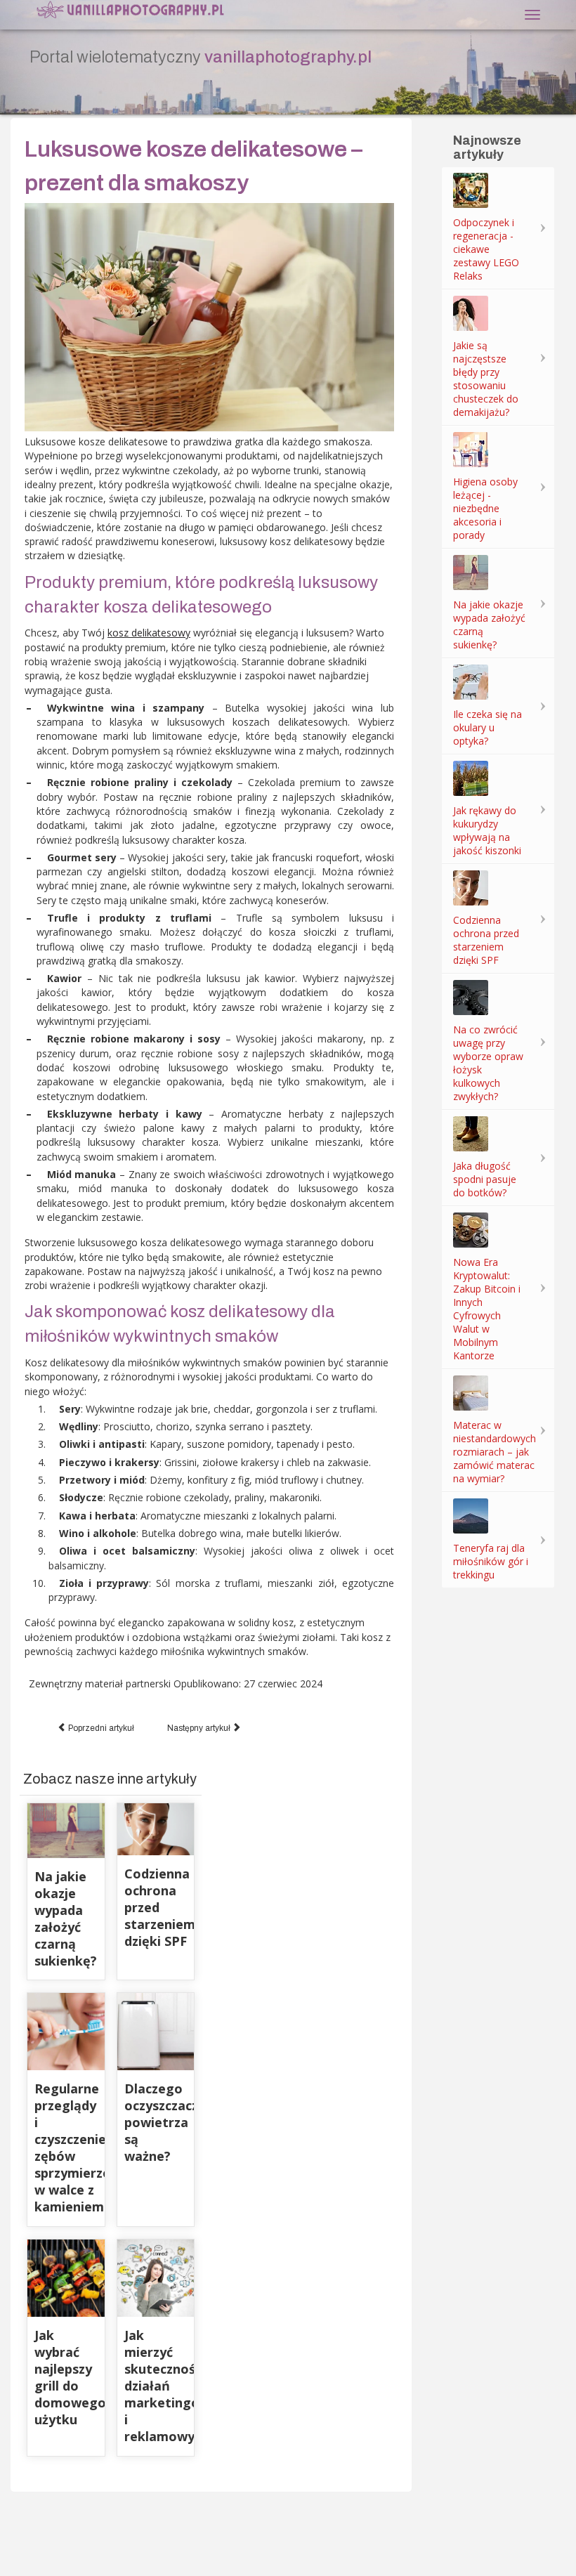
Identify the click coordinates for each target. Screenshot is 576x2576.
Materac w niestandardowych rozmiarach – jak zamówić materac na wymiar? (495, 1452)
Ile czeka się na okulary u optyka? (487, 727)
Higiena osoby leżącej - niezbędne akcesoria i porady (485, 508)
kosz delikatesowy (149, 633)
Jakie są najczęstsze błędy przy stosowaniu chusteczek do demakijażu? (486, 379)
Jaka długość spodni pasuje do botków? (485, 1179)
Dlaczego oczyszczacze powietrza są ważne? (165, 2122)
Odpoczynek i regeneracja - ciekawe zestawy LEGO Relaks (486, 249)
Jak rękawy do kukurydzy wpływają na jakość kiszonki (487, 830)
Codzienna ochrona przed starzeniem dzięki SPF (486, 940)
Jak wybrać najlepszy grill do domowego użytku (70, 2377)
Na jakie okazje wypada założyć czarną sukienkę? (66, 1918)
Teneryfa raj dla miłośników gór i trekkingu (491, 1561)
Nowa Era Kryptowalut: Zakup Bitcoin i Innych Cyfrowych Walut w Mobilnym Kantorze (487, 1309)
